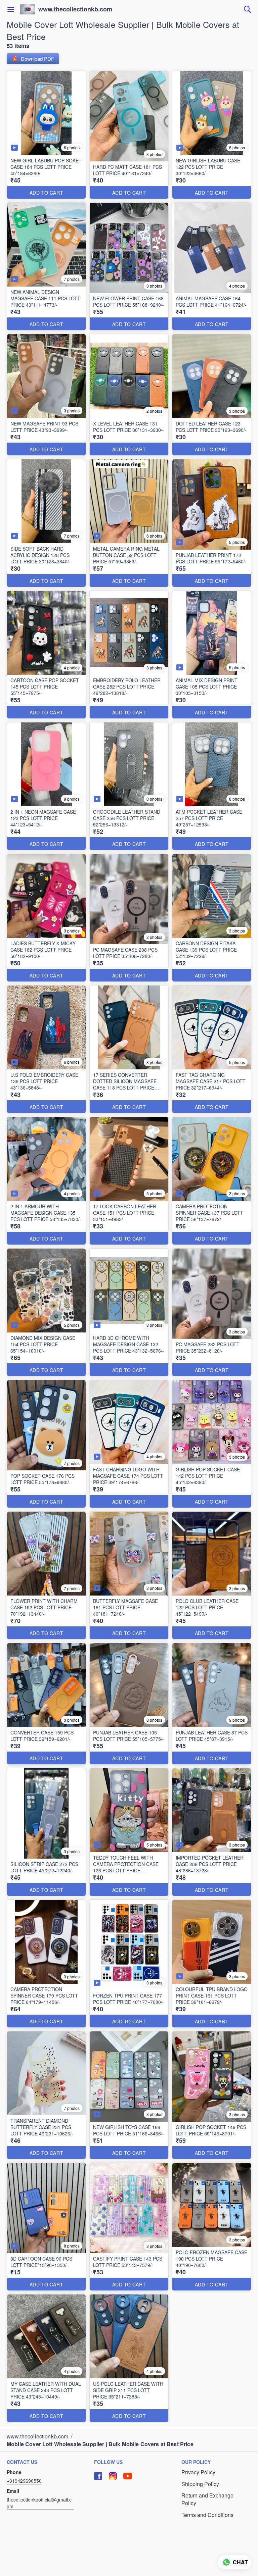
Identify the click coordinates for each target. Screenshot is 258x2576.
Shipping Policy (200, 2484)
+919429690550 (24, 2481)
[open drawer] (11, 9)
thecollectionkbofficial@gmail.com (39, 2503)
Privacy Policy (198, 2472)
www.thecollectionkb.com (75, 9)
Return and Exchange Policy (207, 2499)
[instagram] (113, 2476)
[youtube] (128, 2476)
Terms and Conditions (207, 2515)
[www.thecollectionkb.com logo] (27, 9)
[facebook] (98, 2476)
